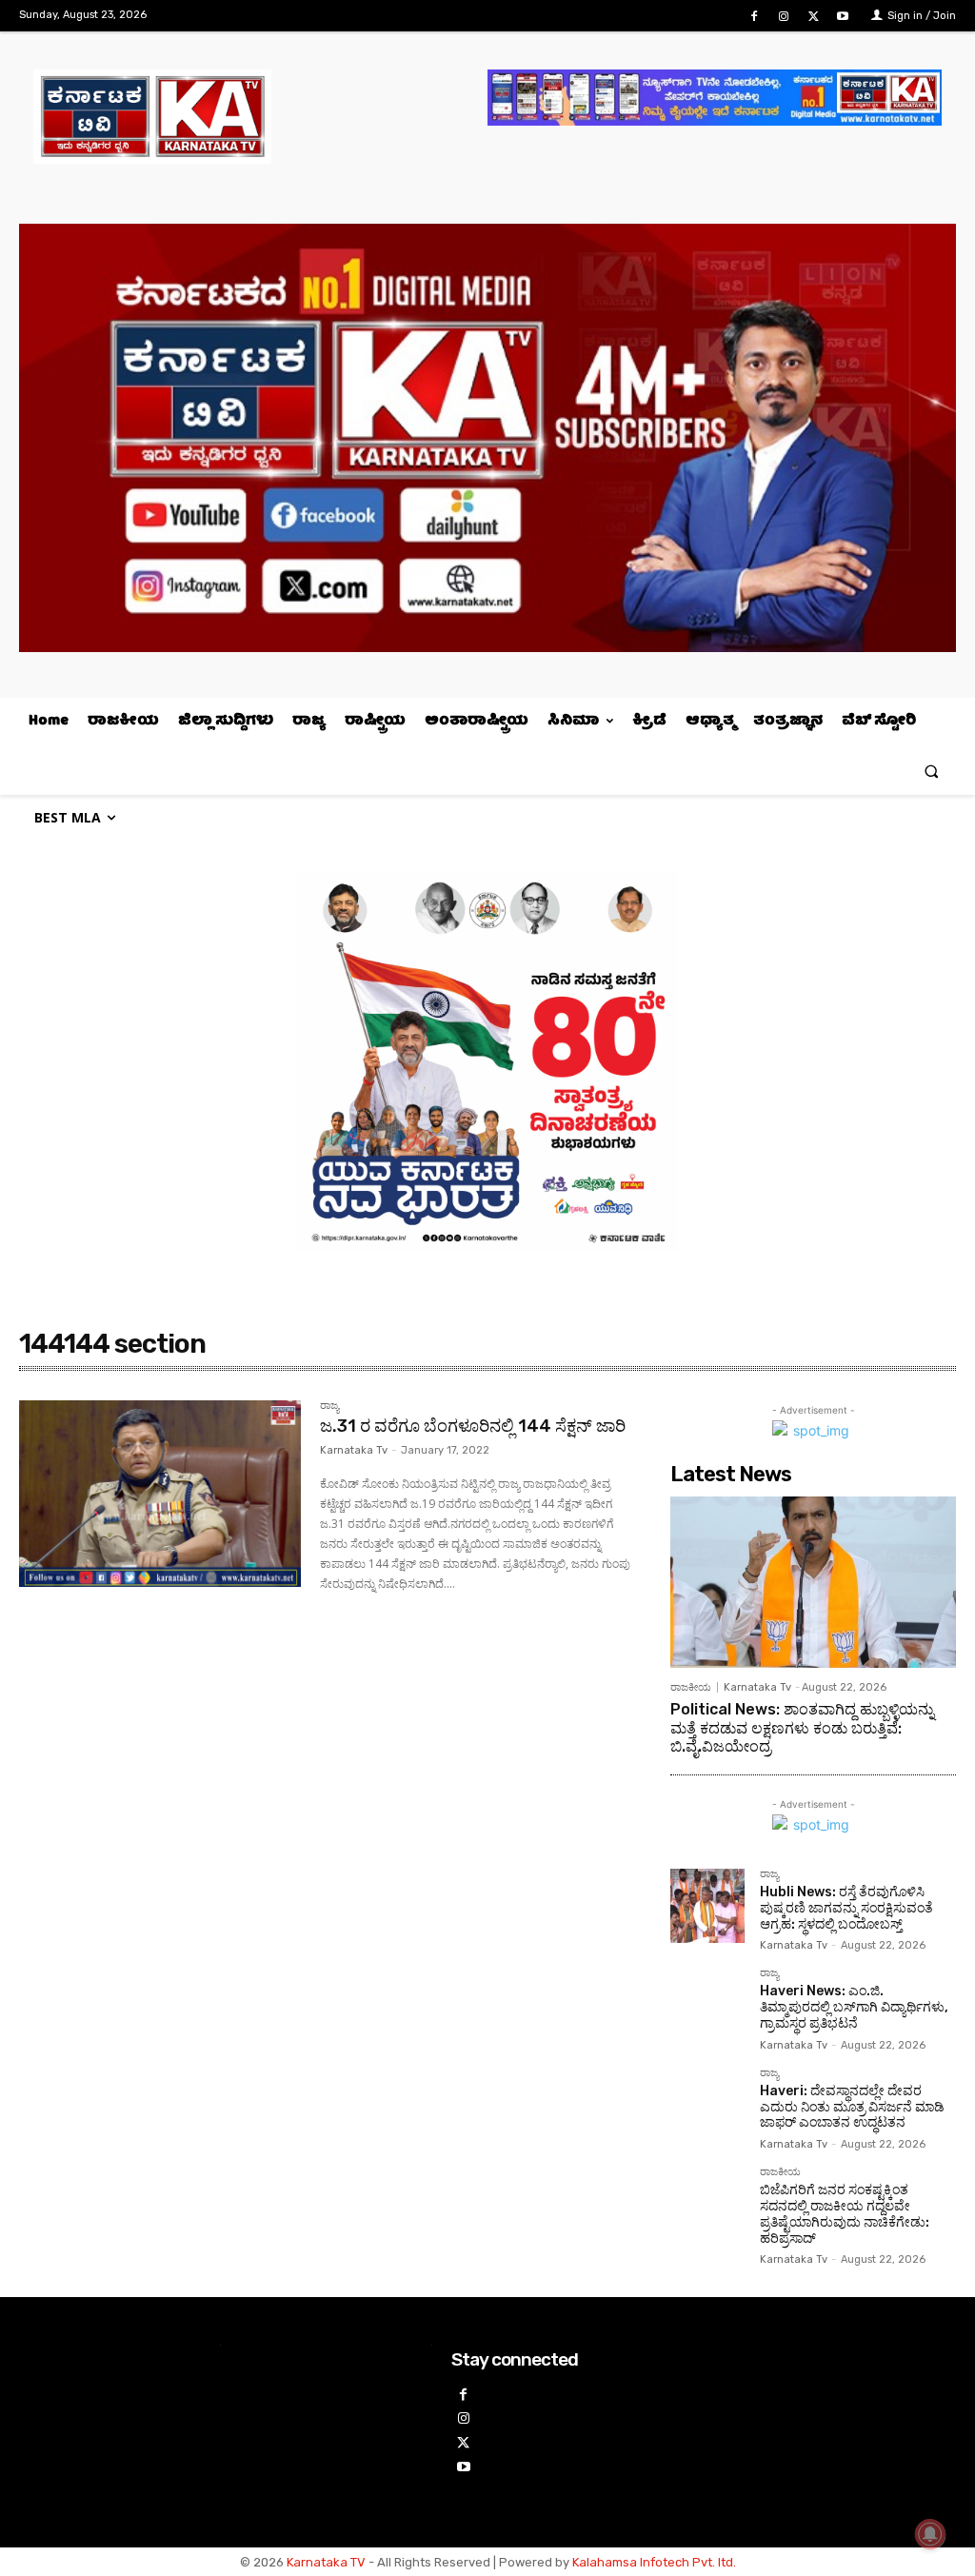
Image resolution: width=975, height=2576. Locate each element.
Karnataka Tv (354, 1450)
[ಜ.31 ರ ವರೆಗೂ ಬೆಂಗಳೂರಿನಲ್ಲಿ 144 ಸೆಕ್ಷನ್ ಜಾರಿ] (160, 1494)
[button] (932, 771)
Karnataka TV (326, 2562)
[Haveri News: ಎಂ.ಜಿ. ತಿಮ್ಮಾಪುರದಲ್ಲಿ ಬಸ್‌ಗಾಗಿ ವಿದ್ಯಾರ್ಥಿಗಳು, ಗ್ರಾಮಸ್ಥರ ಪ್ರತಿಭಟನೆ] (707, 2005)
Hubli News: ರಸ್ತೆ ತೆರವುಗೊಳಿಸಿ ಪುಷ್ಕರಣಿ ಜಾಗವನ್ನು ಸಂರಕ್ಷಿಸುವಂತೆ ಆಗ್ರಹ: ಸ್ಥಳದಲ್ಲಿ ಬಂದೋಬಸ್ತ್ (846, 1908)
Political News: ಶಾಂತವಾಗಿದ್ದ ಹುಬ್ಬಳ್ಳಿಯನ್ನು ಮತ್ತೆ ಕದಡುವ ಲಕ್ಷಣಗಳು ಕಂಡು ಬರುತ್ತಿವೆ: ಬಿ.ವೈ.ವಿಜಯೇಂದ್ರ (802, 1727)
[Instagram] (783, 17)
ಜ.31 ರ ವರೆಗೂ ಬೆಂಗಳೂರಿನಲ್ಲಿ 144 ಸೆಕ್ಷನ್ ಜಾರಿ (473, 1426)
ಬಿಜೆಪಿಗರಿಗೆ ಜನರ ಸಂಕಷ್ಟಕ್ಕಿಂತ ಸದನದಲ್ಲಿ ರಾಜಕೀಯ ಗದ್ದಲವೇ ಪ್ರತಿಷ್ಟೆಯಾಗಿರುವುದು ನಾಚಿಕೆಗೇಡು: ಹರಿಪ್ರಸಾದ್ (845, 2214)
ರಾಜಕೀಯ (691, 1687)
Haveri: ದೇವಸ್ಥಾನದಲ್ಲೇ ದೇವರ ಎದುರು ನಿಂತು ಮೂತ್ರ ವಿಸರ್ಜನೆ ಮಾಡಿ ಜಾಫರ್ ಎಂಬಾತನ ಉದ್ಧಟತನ (852, 2107)
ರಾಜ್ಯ (329, 1406)
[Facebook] (754, 17)
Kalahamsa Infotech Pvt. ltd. (654, 2562)
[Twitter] (814, 17)
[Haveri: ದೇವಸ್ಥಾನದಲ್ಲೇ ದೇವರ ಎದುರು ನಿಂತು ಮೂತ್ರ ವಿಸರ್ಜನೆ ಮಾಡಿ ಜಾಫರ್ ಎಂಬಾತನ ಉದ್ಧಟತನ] (707, 2105)
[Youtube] (843, 17)
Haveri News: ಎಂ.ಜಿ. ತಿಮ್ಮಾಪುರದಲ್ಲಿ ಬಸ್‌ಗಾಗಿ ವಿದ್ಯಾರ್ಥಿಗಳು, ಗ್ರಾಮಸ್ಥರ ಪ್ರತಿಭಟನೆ (854, 2007)
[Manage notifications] (930, 2534)
